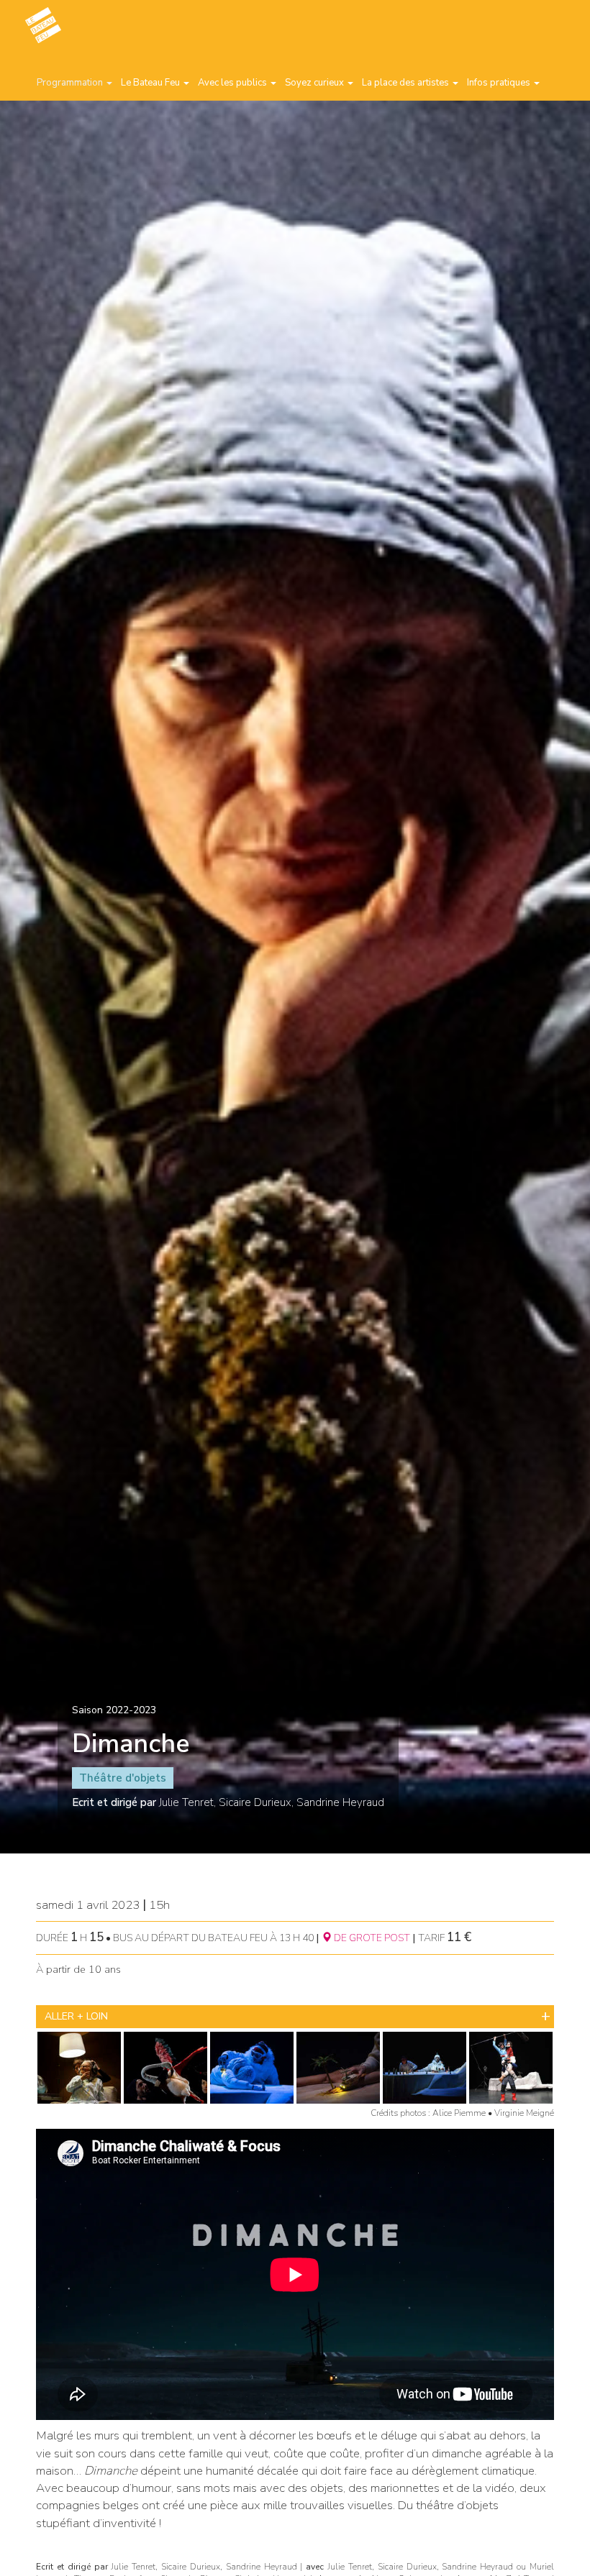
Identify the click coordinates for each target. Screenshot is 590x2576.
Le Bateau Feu (151, 83)
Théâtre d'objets (123, 1778)
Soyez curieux (316, 83)
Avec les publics (233, 83)
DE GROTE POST (371, 1938)
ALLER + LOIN (76, 2016)
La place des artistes (407, 83)
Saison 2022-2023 (114, 1710)
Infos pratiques (500, 83)
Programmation (71, 83)
